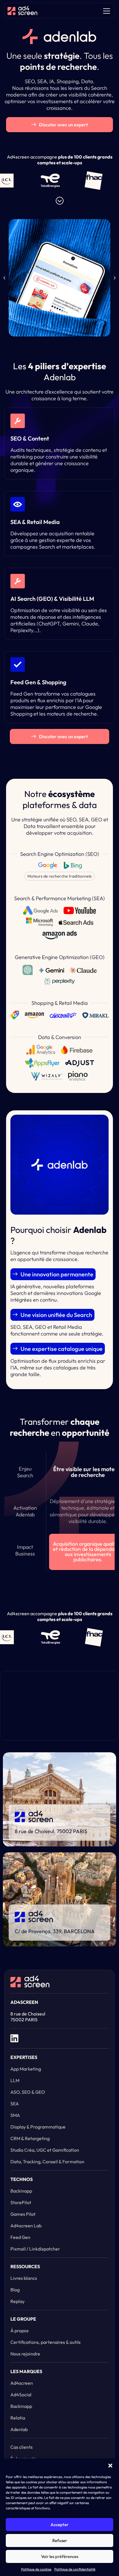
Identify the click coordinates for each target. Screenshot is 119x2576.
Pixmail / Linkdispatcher (35, 2249)
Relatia (18, 2418)
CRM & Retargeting (30, 2138)
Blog (15, 2290)
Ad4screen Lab (26, 2226)
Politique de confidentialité (75, 2569)
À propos (19, 2331)
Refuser (60, 2540)
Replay (17, 2301)
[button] (110, 2466)
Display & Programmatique (38, 2127)
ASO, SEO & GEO (28, 2092)
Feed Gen (20, 2237)
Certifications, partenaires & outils (45, 2342)
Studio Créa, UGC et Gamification (45, 2150)
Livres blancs (24, 2278)
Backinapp (21, 2191)
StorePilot (21, 2202)
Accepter (59, 2525)
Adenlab (19, 2429)
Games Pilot (23, 2214)
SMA (15, 2115)
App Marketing (26, 2069)
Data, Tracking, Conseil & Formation (47, 2162)
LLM (15, 2080)
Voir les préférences (60, 2556)
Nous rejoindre (25, 2354)
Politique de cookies (36, 2569)
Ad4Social (21, 2395)
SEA (15, 2104)
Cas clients (22, 2447)
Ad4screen (22, 2383)
